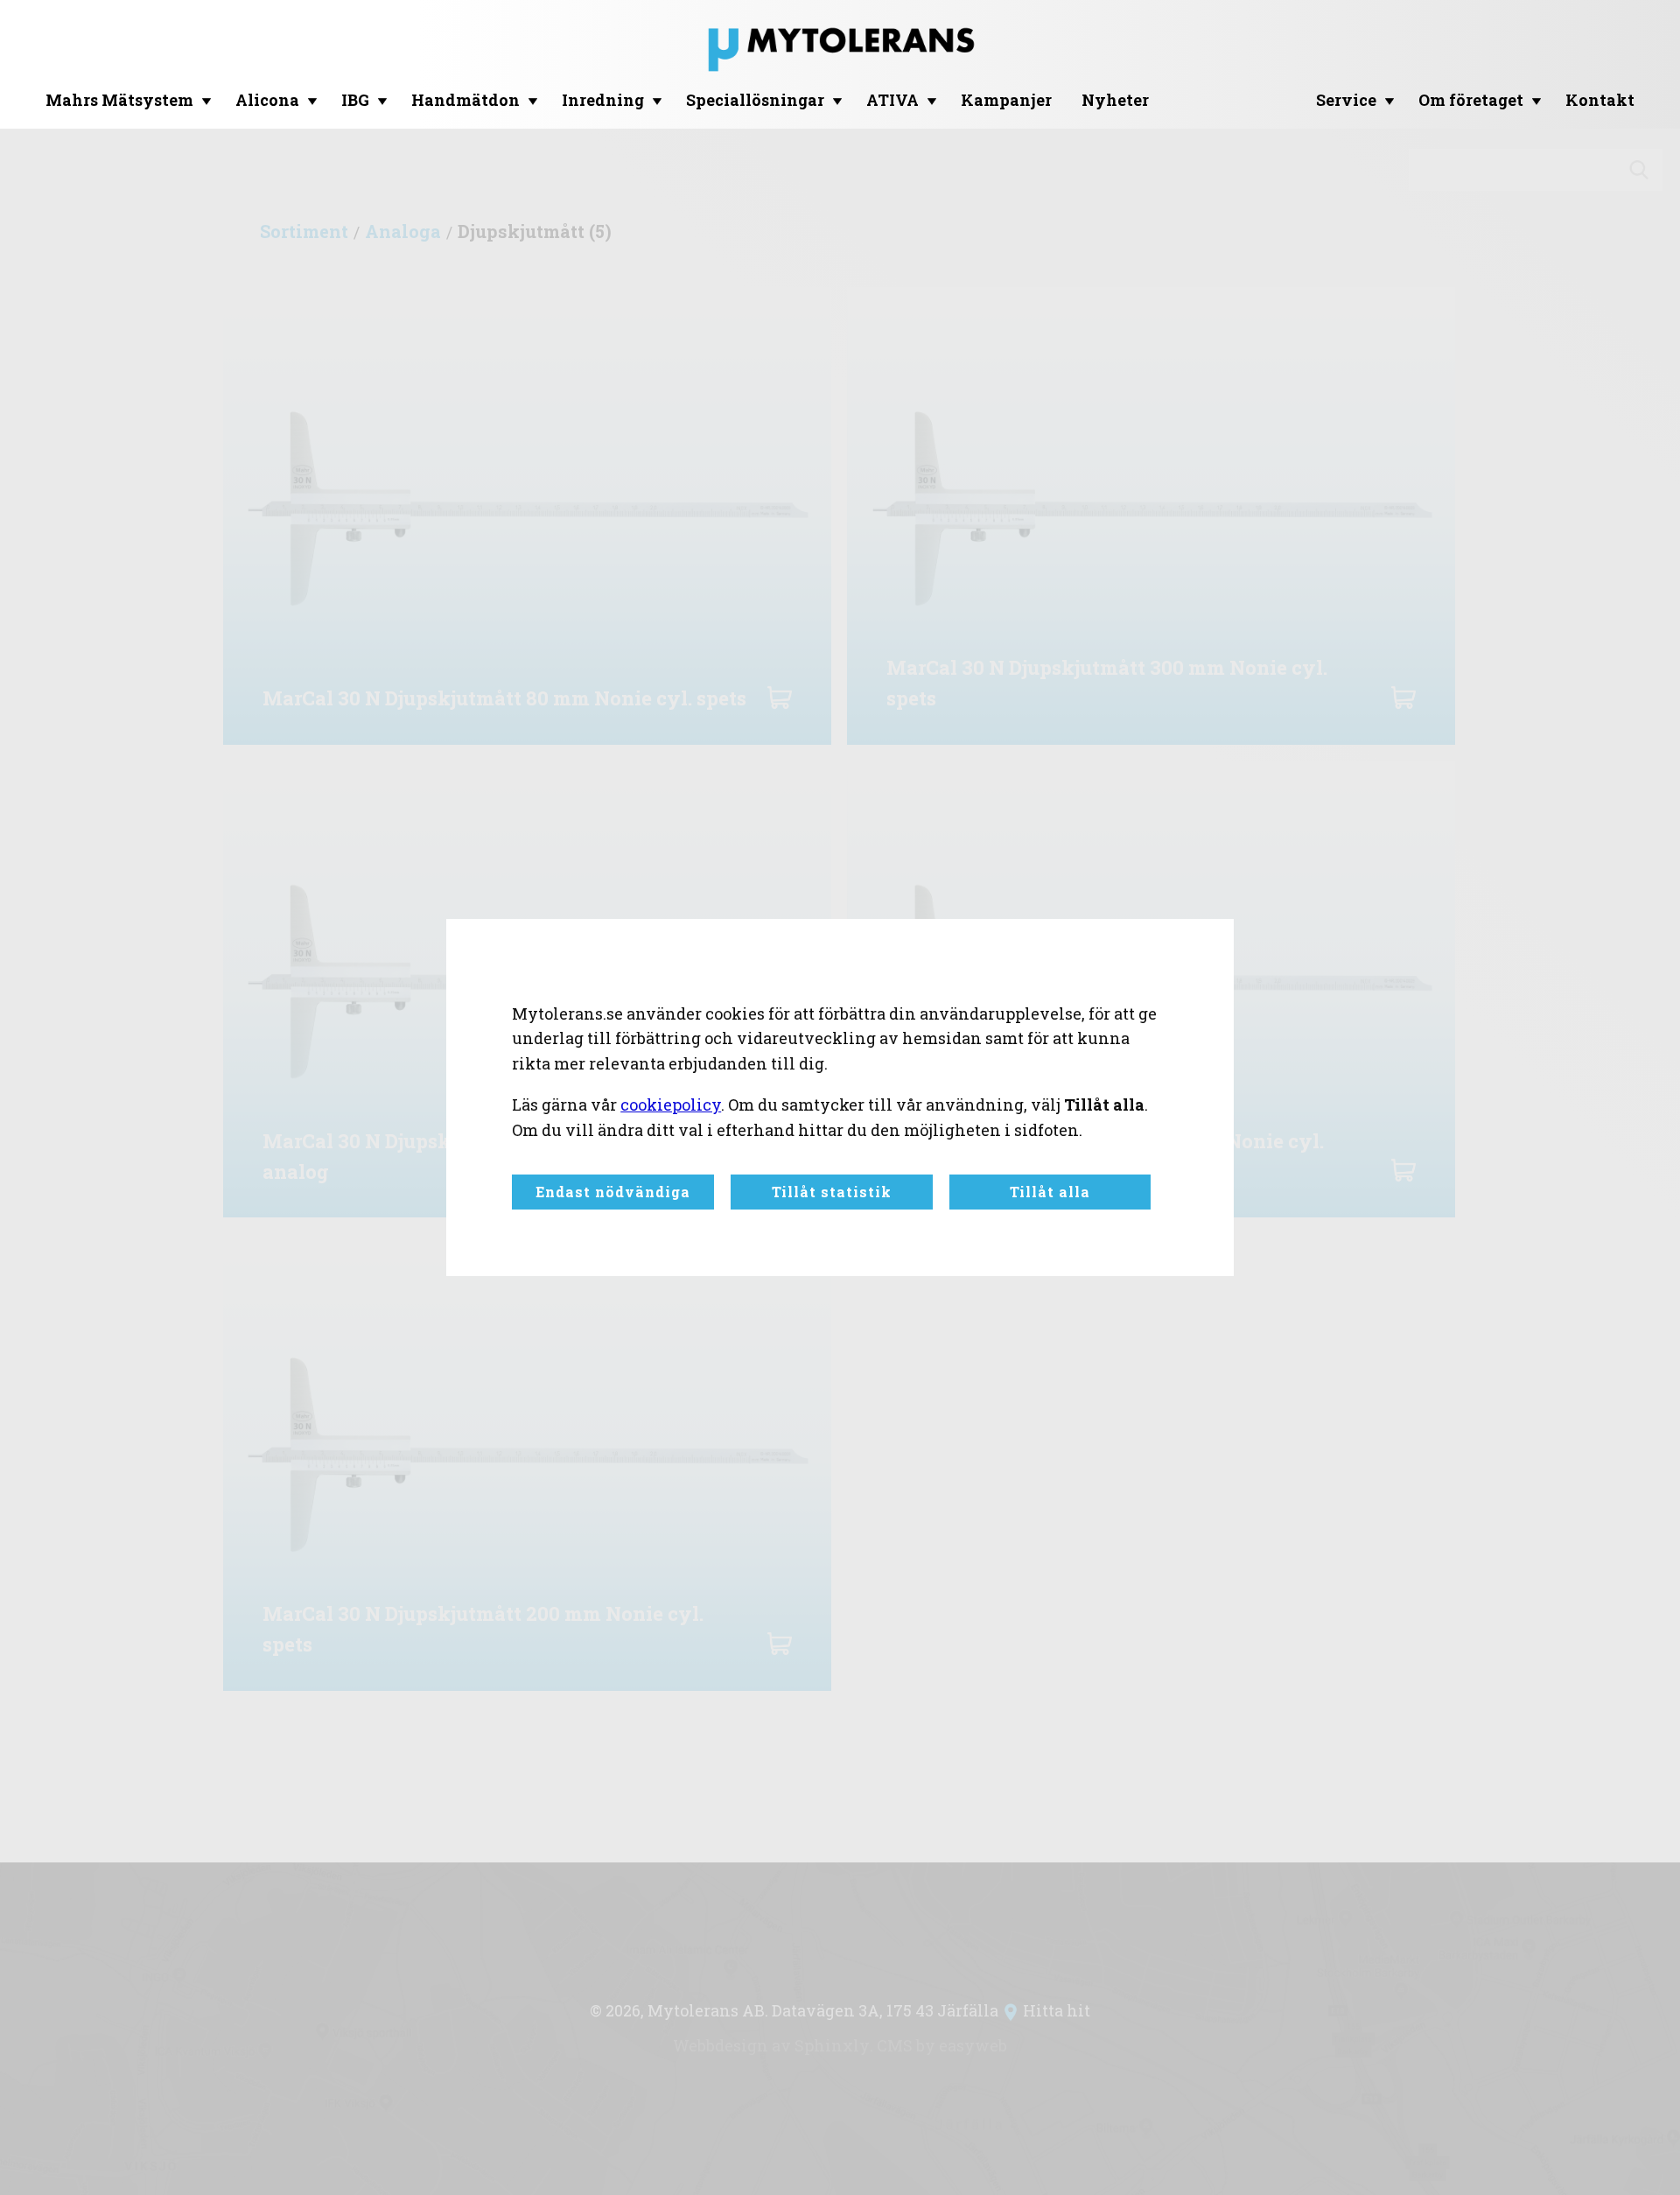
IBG (355, 100)
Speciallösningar (755, 100)
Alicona (267, 100)
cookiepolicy (671, 1105)
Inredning (603, 100)
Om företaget (1471, 100)
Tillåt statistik (832, 1192)
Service (1346, 100)
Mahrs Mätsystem (119, 100)
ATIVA (892, 100)
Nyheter (1115, 100)
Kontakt (1600, 100)
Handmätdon (465, 100)
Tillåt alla (1050, 1192)
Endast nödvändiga (613, 1192)
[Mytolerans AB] (840, 53)
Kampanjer (1006, 100)
